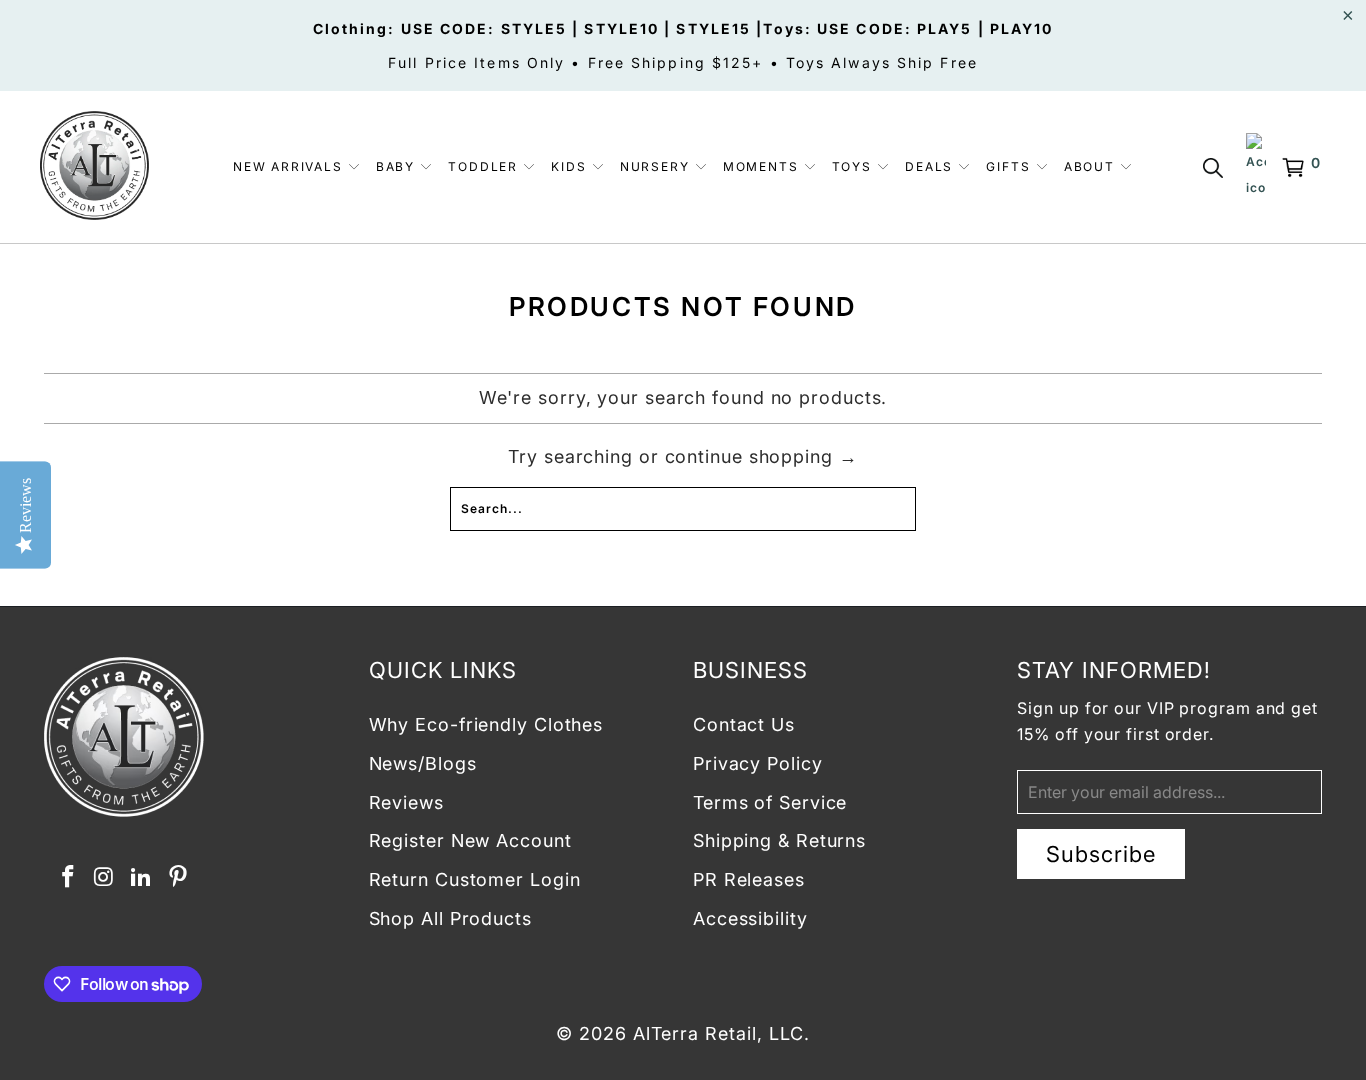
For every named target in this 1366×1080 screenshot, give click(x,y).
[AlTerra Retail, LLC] (94, 167)
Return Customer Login (475, 879)
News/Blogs (423, 763)
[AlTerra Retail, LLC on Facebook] (68, 877)
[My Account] (1256, 167)
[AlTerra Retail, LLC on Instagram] (105, 877)
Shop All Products (450, 918)
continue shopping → (761, 456)
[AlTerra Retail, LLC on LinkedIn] (142, 877)
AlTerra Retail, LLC (718, 1033)
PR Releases (749, 879)
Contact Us (744, 724)
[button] (297, 167)
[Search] (1217, 167)
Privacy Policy (758, 763)
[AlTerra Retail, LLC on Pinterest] (178, 877)
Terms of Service (770, 802)
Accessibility (750, 918)
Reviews (406, 802)
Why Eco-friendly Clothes (486, 724)
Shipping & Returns (779, 840)
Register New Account (470, 840)
